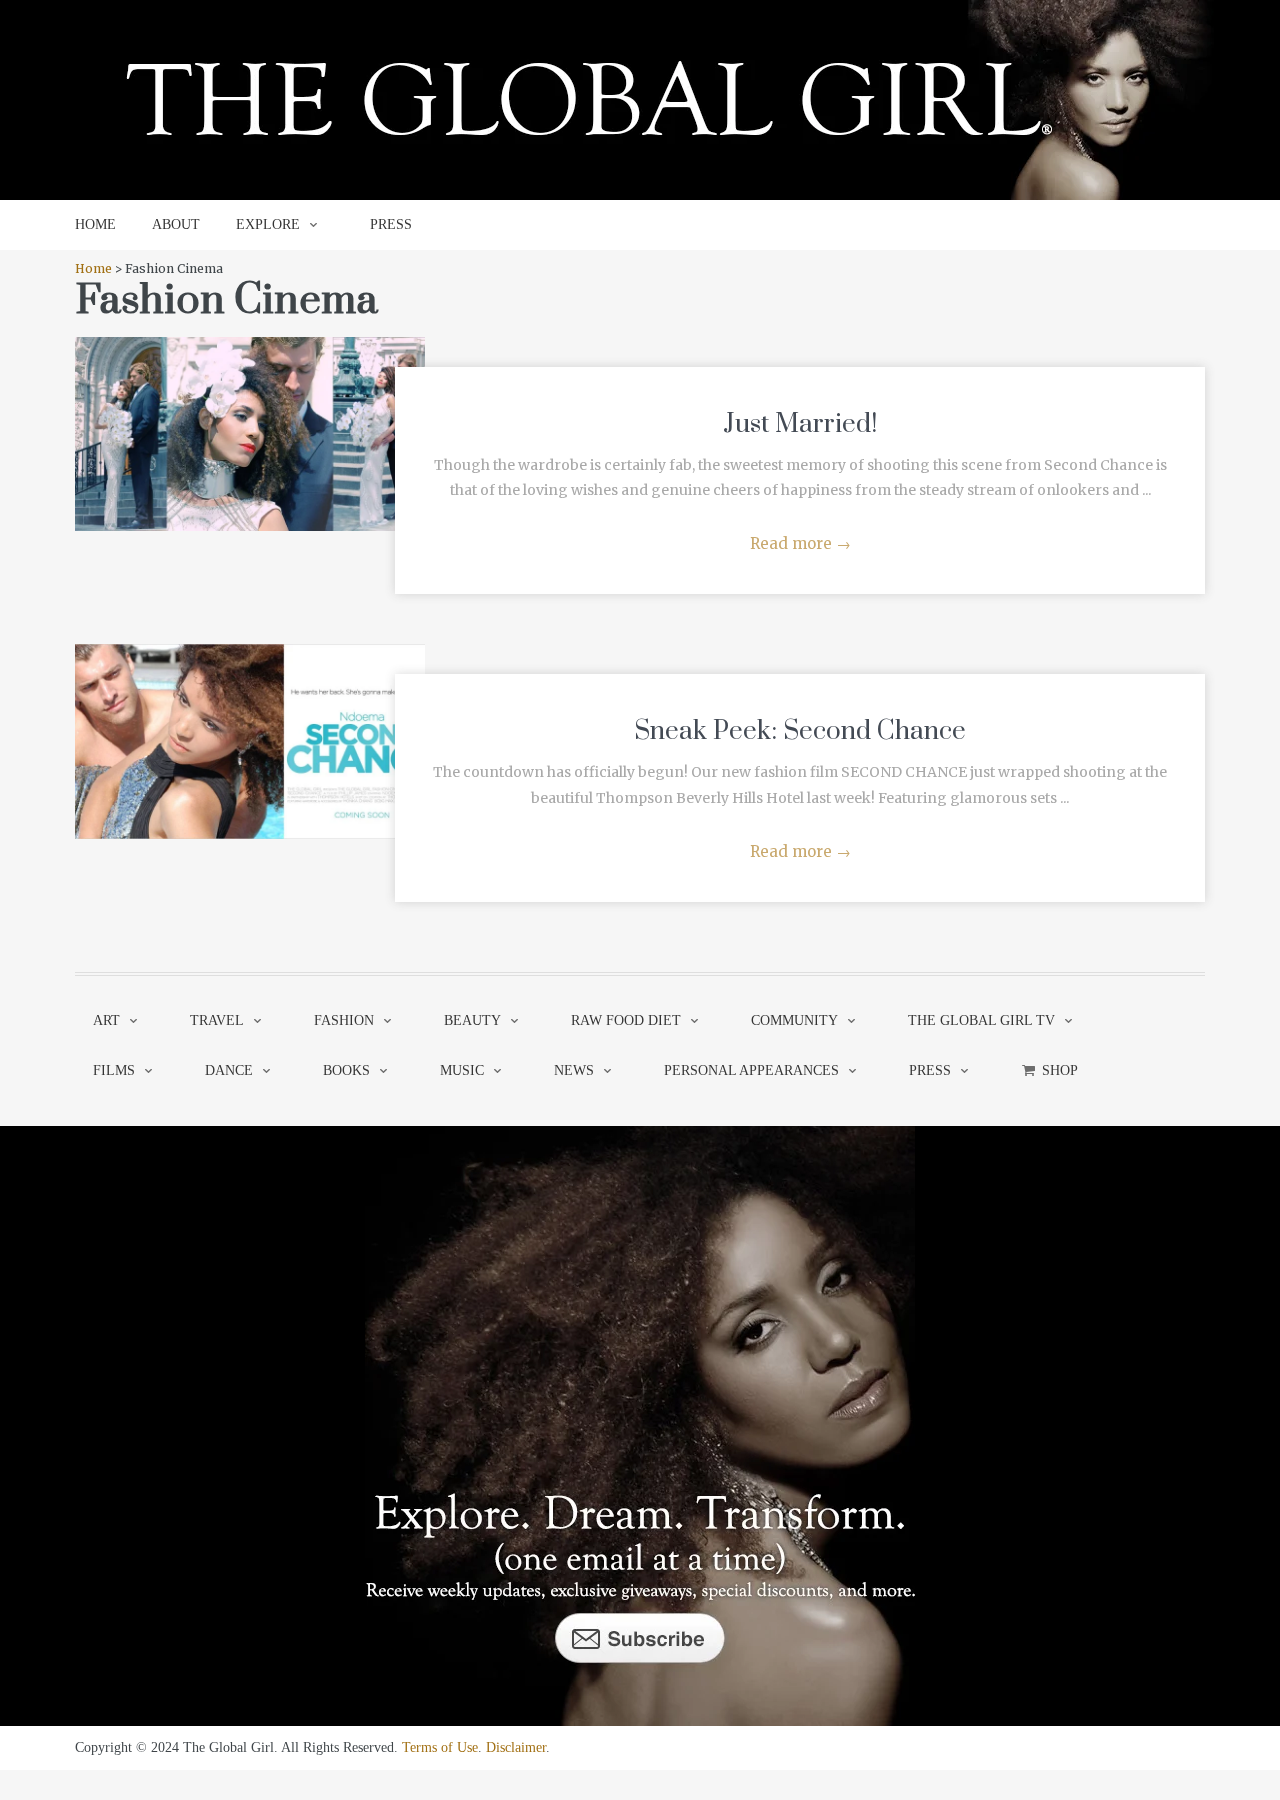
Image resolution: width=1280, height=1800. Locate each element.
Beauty (472, 1020)
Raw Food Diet (626, 1020)
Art (106, 1020)
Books (346, 1070)
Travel (217, 1020)
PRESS (391, 224)
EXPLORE (268, 224)
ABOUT (176, 224)
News (574, 1070)
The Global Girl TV (981, 1020)
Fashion (344, 1020)
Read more (800, 543)
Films (114, 1070)
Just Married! (800, 424)
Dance (229, 1070)
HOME (95, 224)
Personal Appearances (751, 1070)
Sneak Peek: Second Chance (800, 731)
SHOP (1060, 1070)
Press (930, 1070)
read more (250, 414)
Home (93, 268)
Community (794, 1020)
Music (462, 1070)
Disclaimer (516, 1747)
